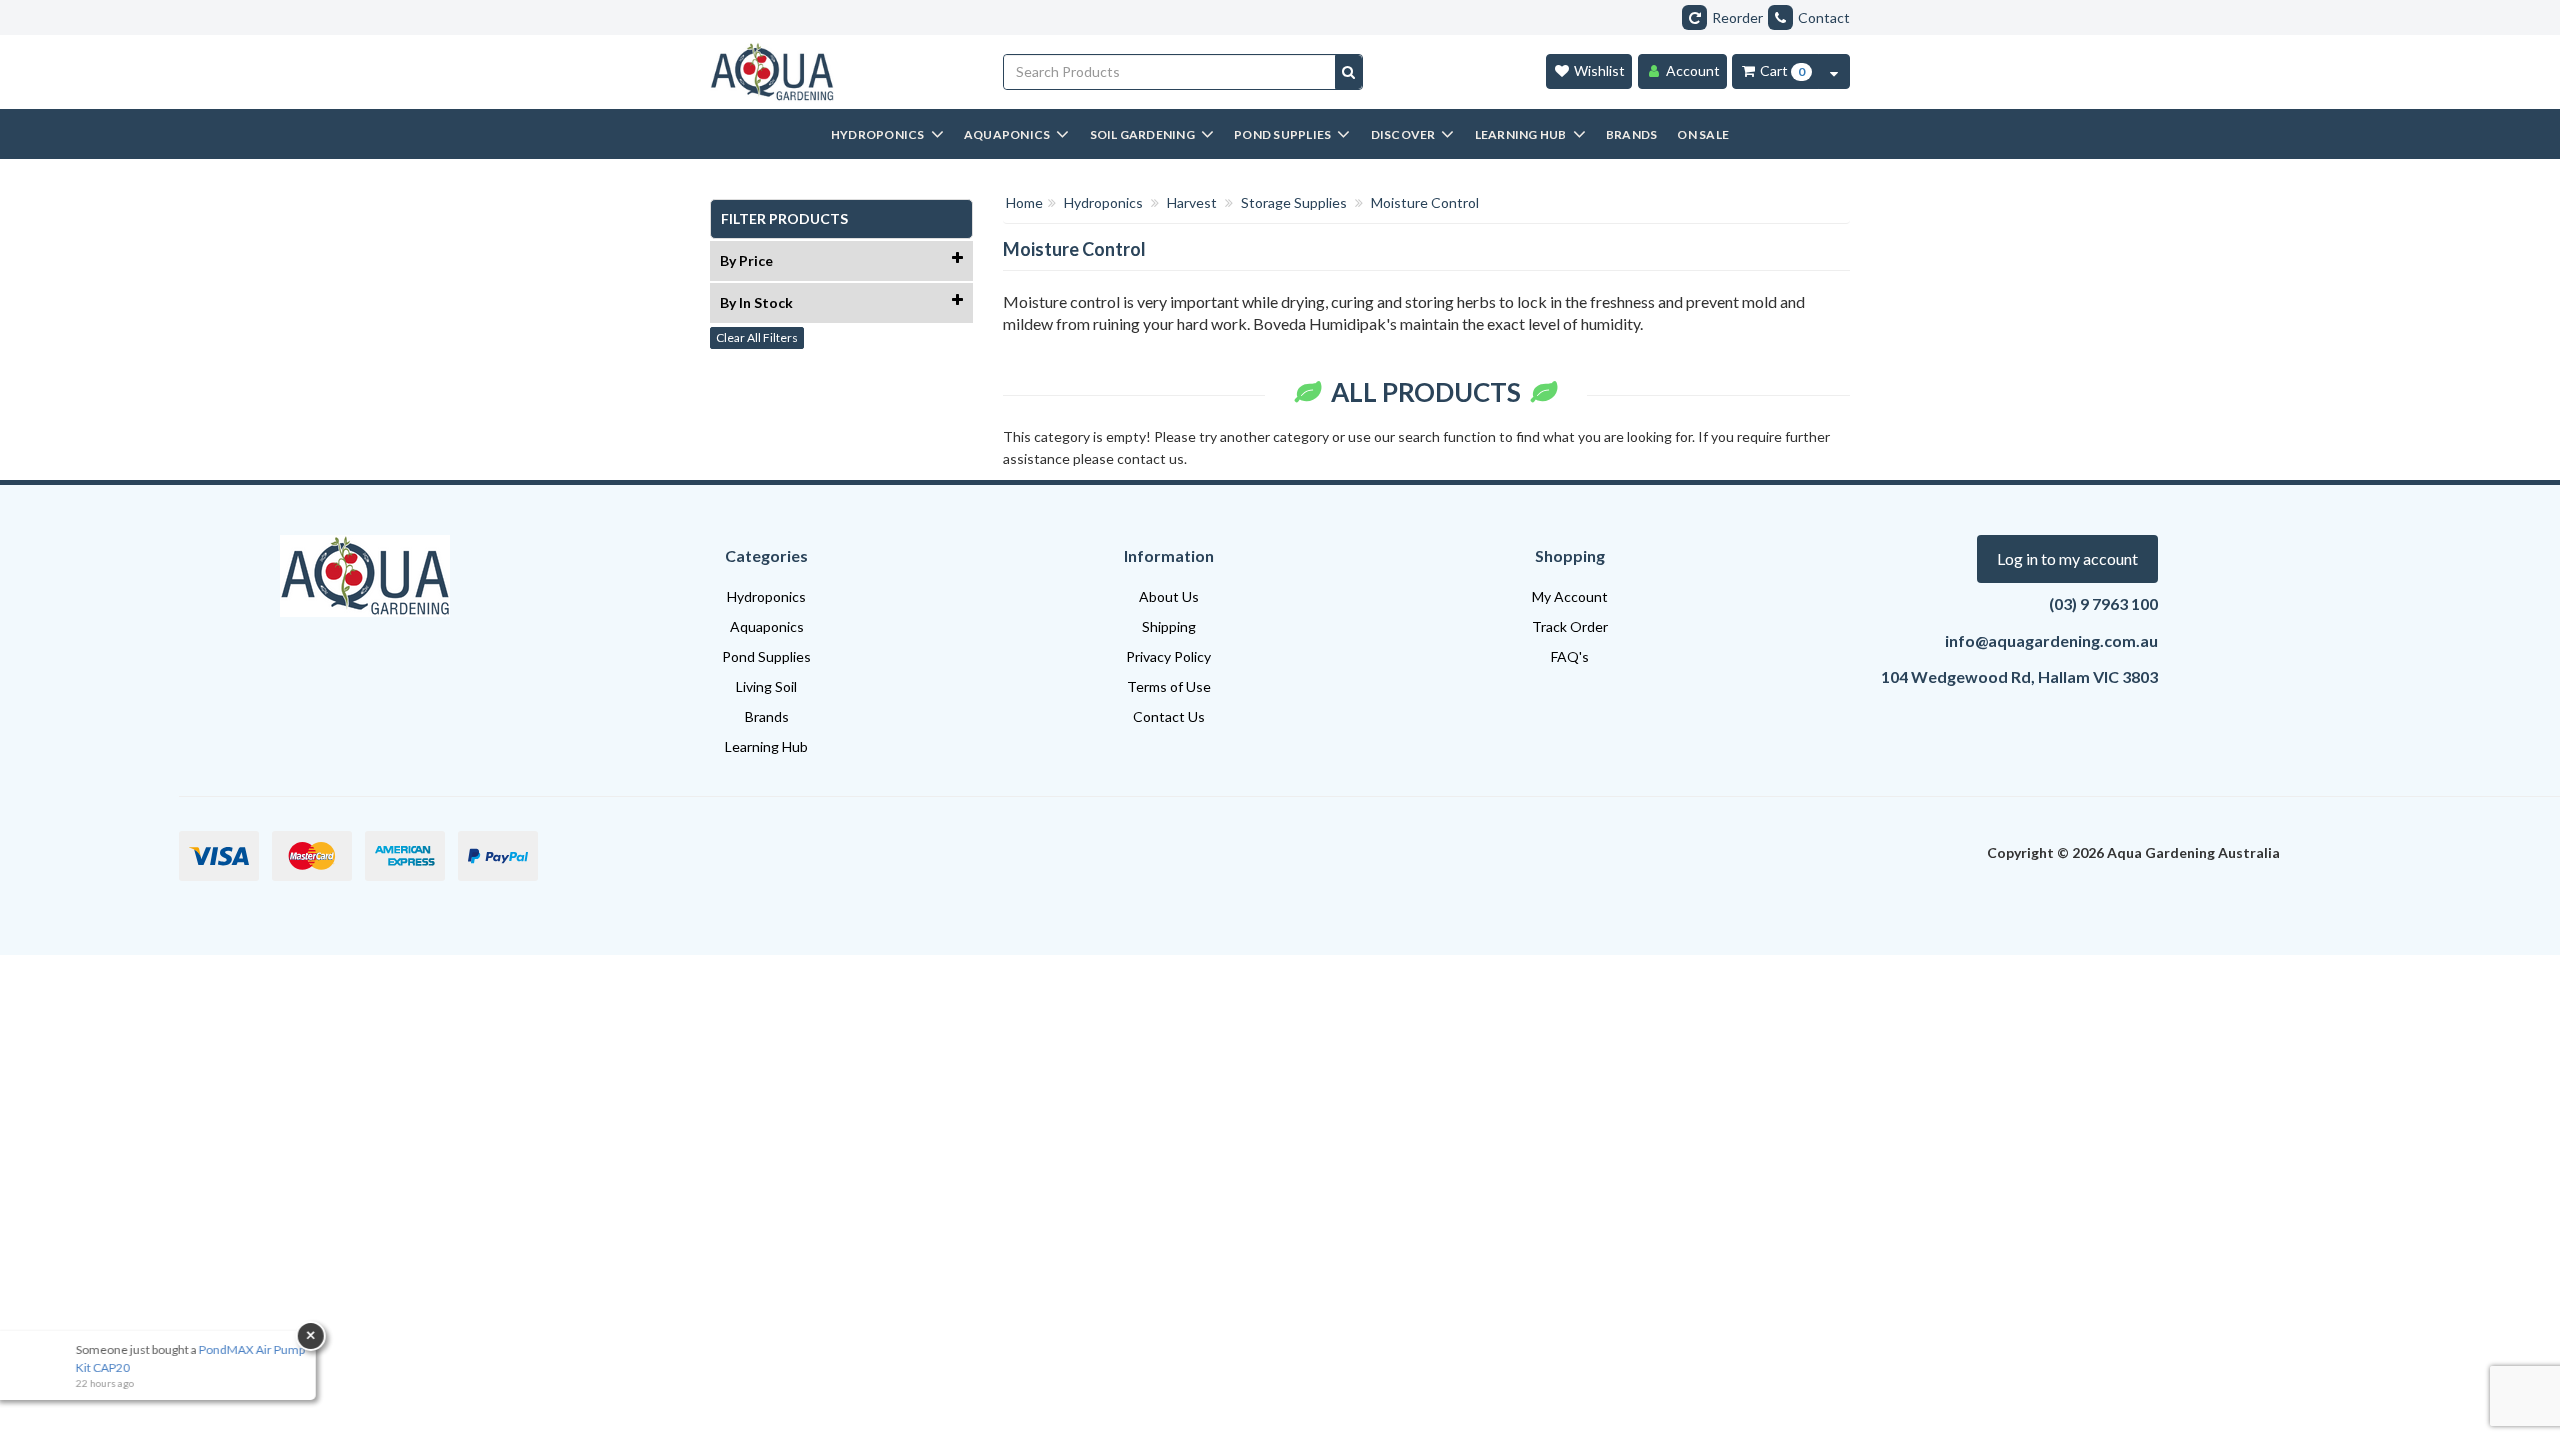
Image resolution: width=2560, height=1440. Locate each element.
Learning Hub (766, 746)
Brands (767, 716)
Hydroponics (766, 596)
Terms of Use (1169, 686)
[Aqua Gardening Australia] (841, 72)
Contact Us (1169, 716)
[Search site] (1348, 72)
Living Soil (766, 686)
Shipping (1169, 626)
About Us (1169, 596)
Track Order (1570, 626)
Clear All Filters (757, 337)
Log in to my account (2067, 558)
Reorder (1737, 17)
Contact (1824, 17)
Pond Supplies (766, 656)
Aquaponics (767, 626)
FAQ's (1570, 656)
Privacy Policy (1168, 656)
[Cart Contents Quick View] (1834, 71)
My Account (1570, 596)
